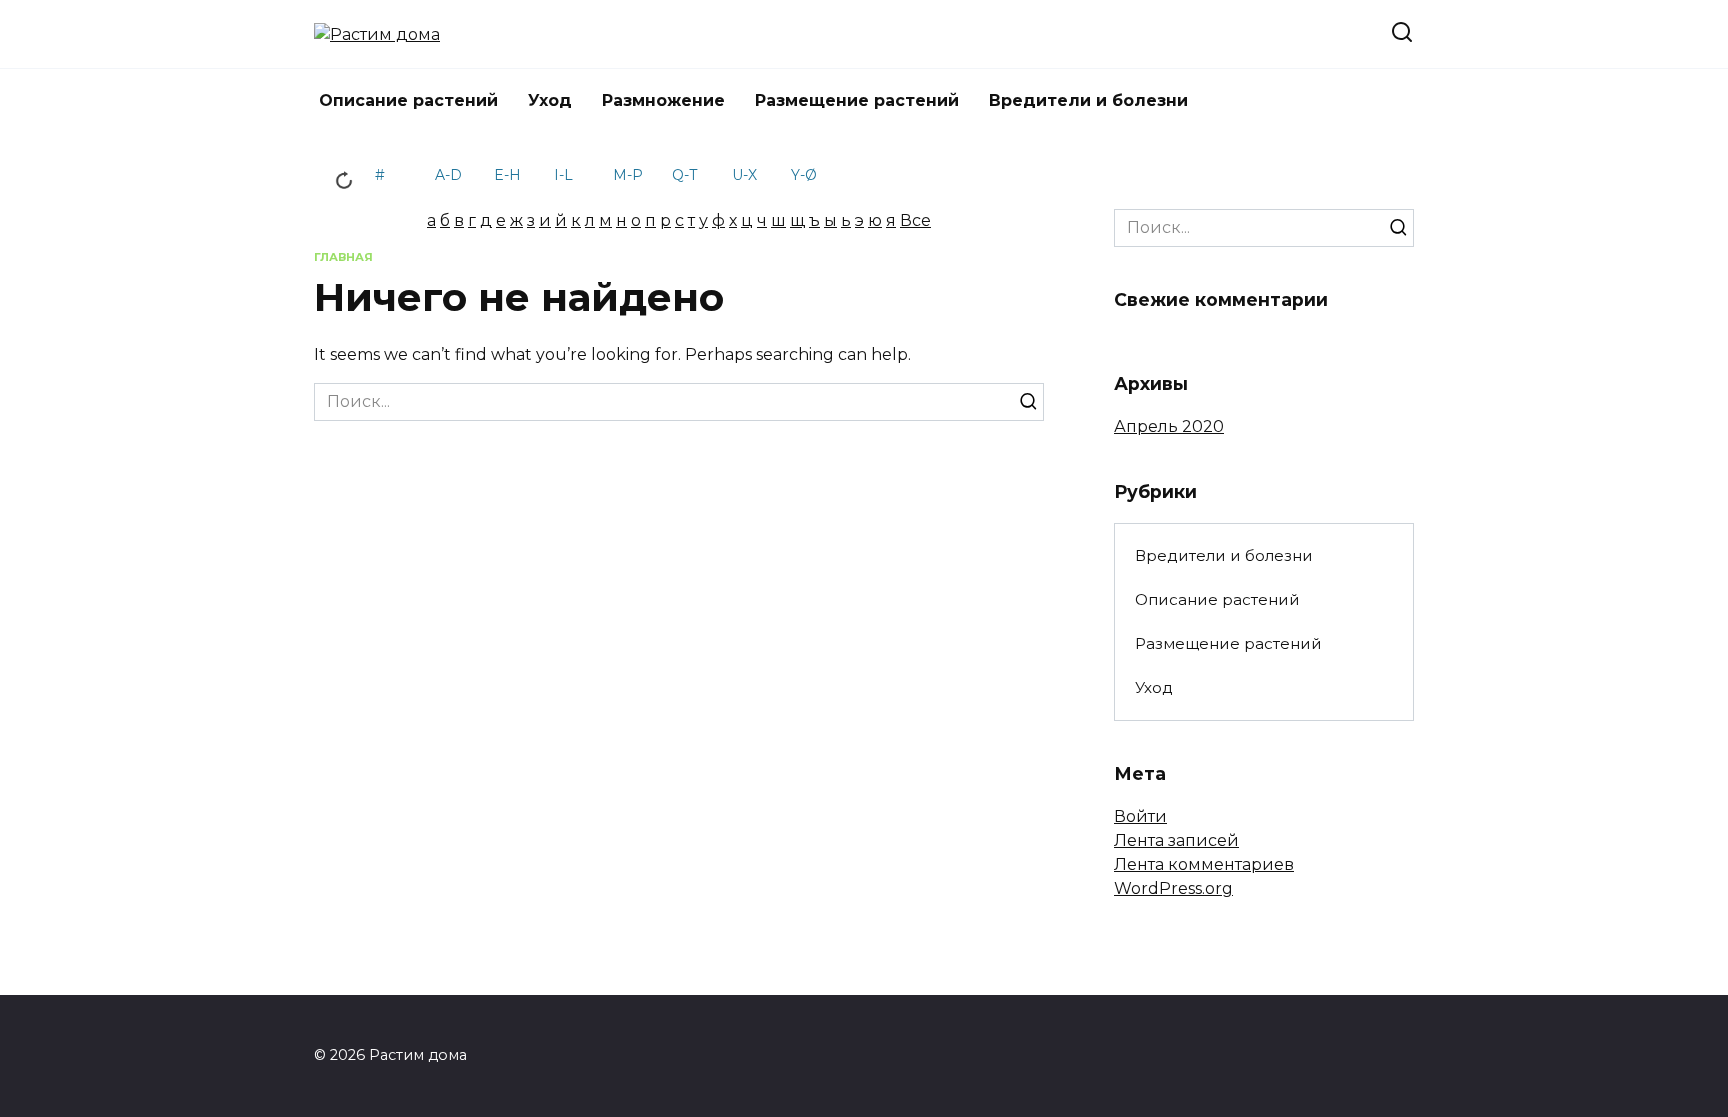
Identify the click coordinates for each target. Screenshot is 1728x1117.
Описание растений (408, 100)
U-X (744, 175)
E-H (507, 175)
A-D (448, 175)
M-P (628, 175)
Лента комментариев (1204, 864)
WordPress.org (1173, 888)
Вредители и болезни (1088, 100)
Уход (550, 100)
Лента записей (1176, 840)
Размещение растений (857, 100)
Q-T (684, 175)
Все (915, 220)
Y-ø (804, 175)
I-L (563, 175)
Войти (1140, 816)
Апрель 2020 (1169, 426)
